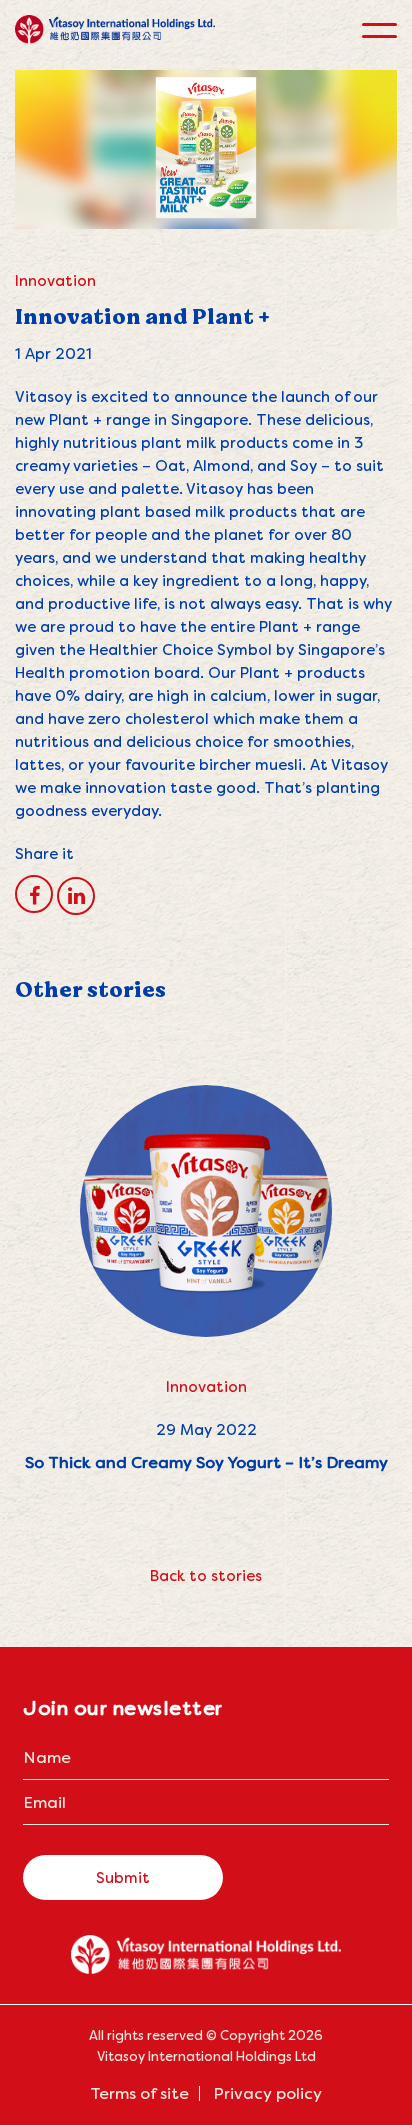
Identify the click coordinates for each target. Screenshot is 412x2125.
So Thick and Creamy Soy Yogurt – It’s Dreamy (206, 1462)
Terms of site (139, 2093)
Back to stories (206, 1575)
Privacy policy (267, 2093)
